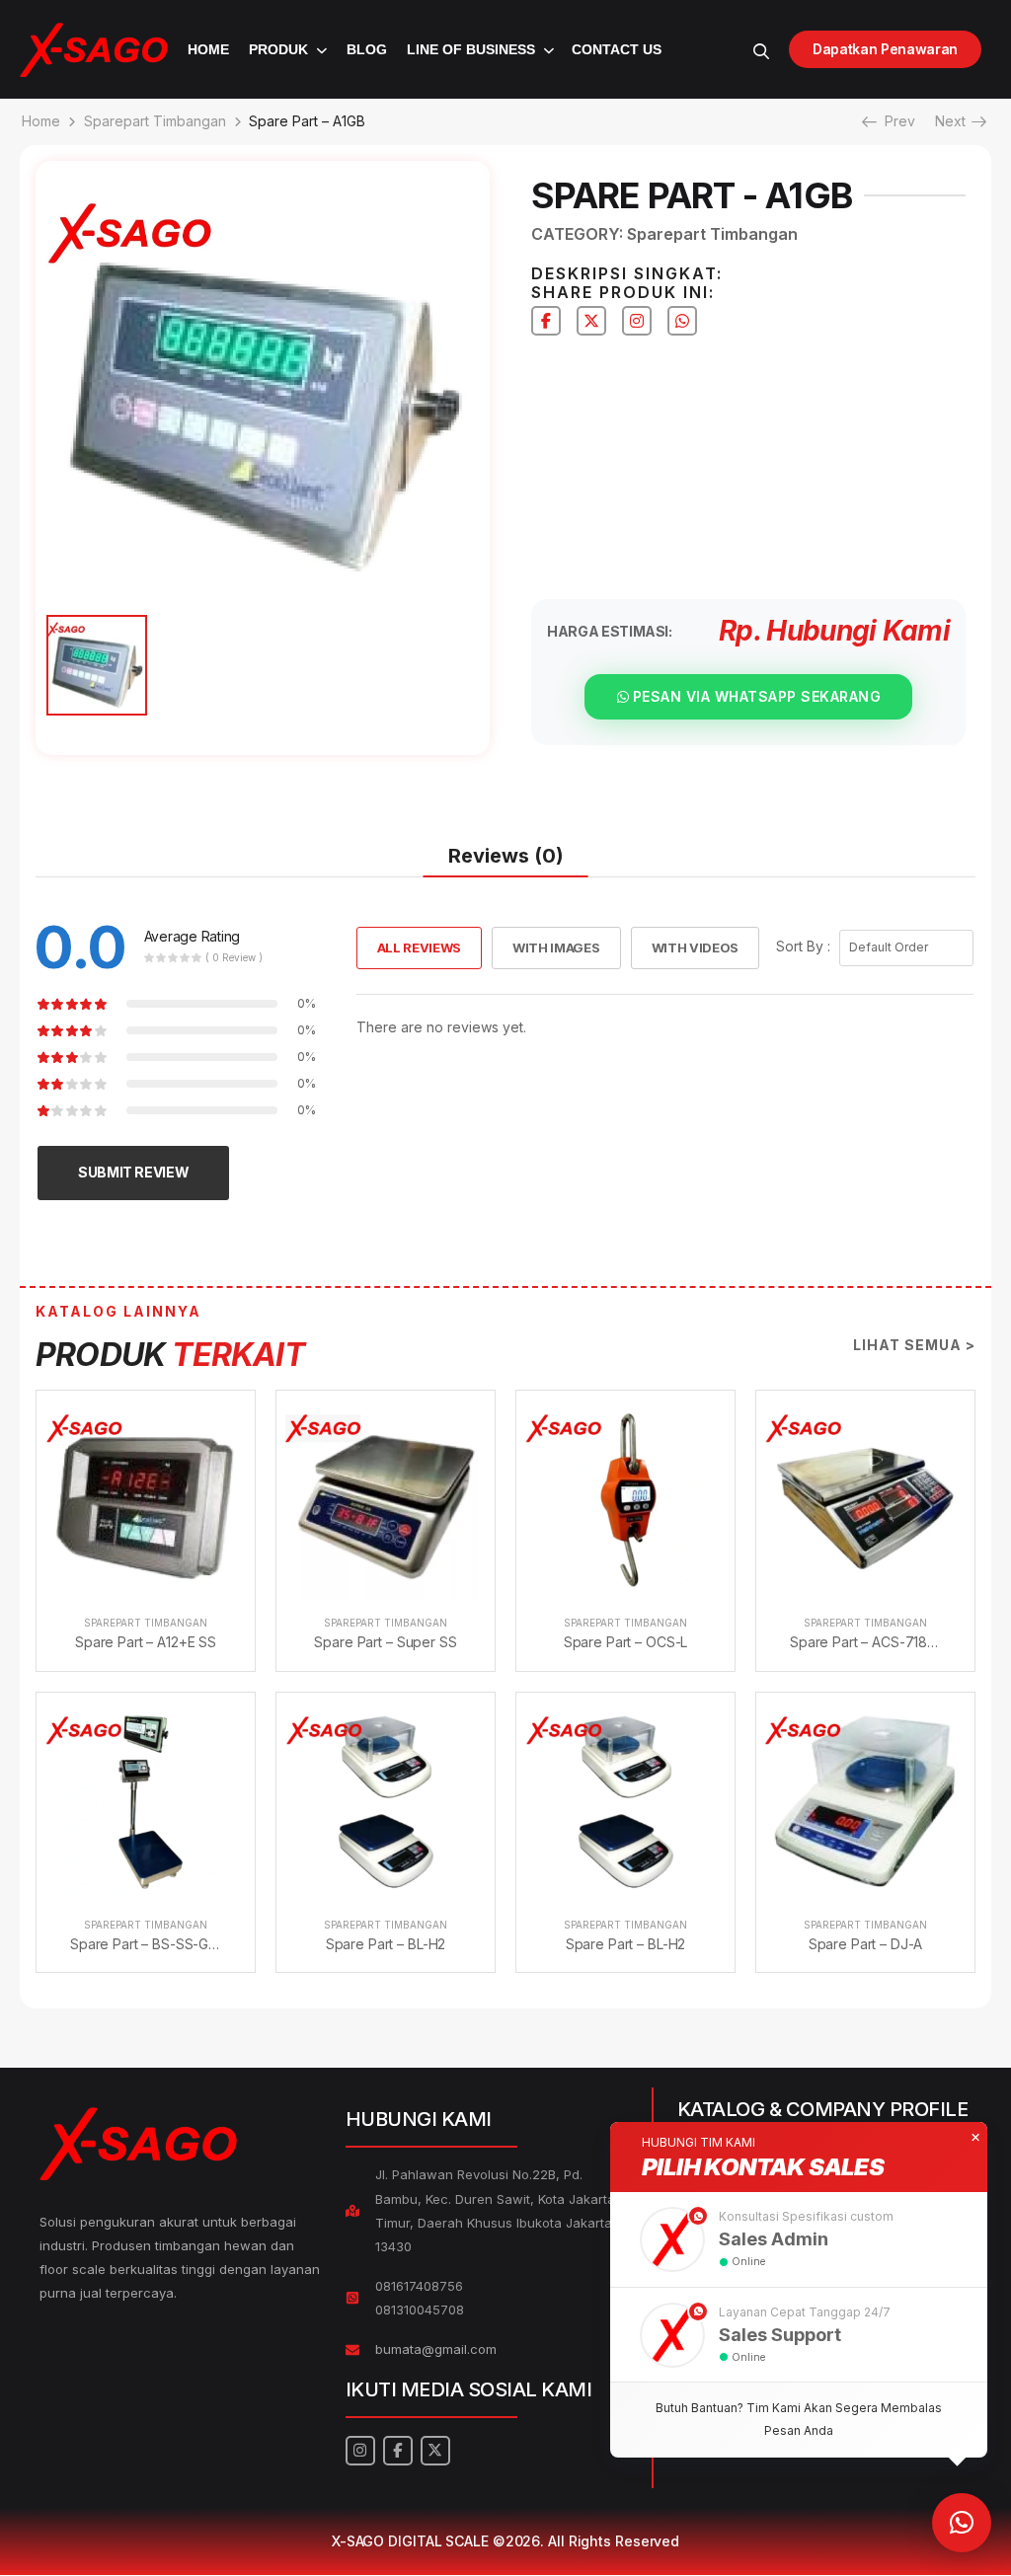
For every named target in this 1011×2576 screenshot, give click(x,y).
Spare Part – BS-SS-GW (146, 1944)
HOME (208, 49)
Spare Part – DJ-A (866, 1944)
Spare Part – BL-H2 (386, 1944)
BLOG (367, 49)
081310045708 (420, 2310)
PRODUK (278, 49)
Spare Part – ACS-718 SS (869, 1642)
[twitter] (591, 321)
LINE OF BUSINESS (471, 49)
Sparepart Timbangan (155, 121)
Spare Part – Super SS (385, 1642)
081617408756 (419, 2286)
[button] (799, 2239)
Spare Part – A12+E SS (146, 1642)
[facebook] (546, 321)
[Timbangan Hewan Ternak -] (94, 50)
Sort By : (803, 946)
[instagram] (637, 321)
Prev (894, 121)
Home (41, 121)
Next (957, 121)
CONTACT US (617, 49)
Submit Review (133, 1172)
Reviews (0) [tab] (506, 856)
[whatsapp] (682, 321)
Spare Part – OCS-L (625, 1642)
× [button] (975, 2138)
